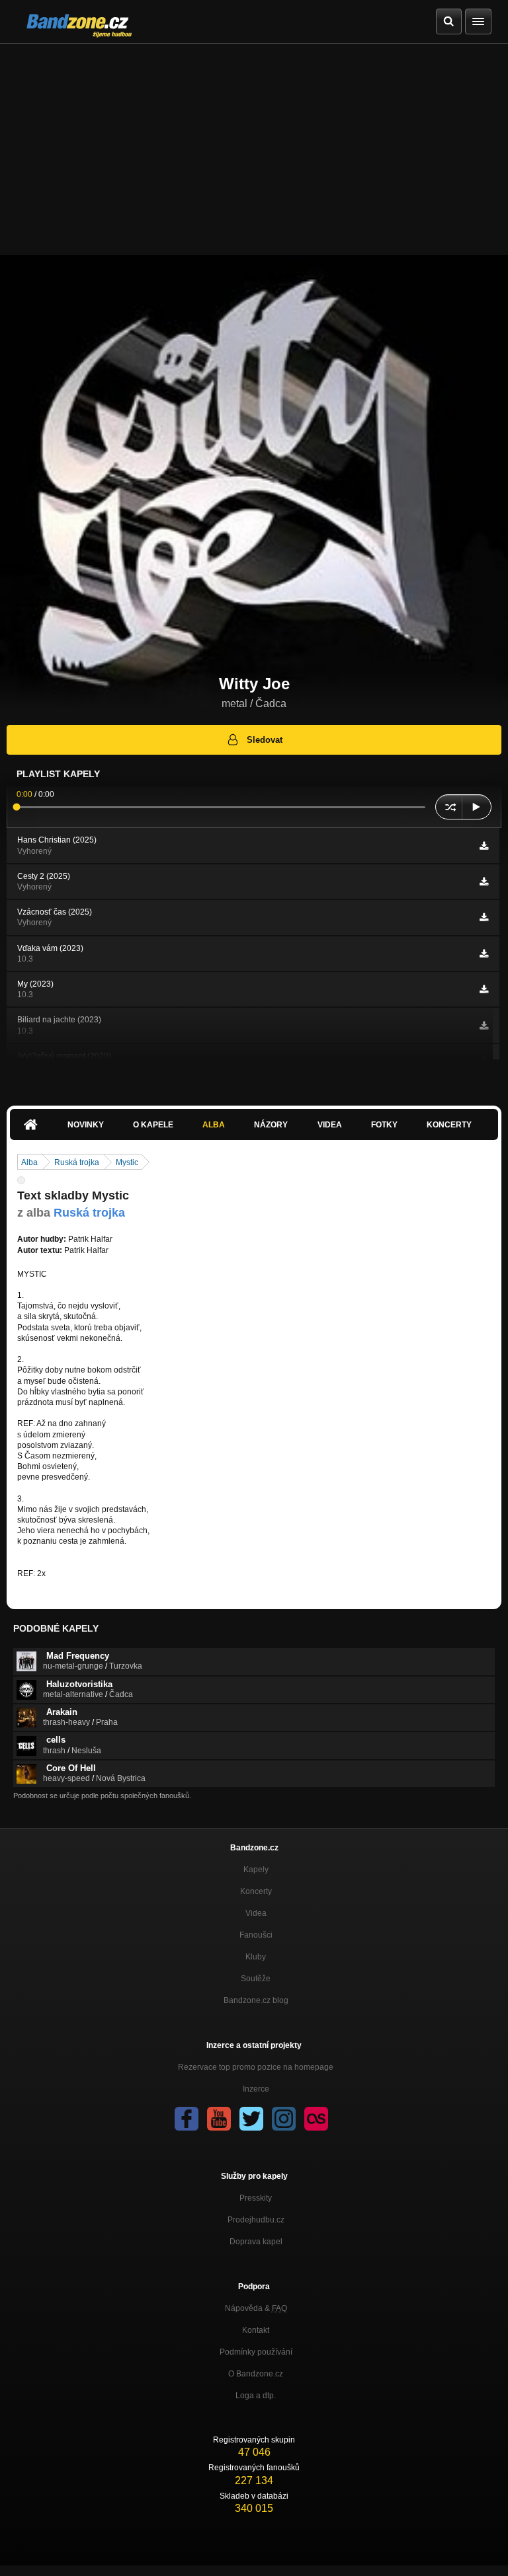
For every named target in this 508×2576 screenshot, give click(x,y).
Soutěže (256, 1979)
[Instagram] (284, 2119)
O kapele (153, 1125)
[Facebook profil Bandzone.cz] (187, 2119)
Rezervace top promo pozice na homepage (256, 2067)
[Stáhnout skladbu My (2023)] (484, 989)
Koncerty (449, 1125)
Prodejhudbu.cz (256, 2220)
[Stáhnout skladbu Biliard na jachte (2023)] (484, 1026)
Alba (214, 1125)
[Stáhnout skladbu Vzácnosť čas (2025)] (484, 917)
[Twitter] (251, 2119)
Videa (330, 1125)
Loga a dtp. (256, 2396)
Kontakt (256, 2330)
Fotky (384, 1125)
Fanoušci (256, 1935)
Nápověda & (256, 2308)
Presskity (256, 2198)
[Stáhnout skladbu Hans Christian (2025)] (484, 846)
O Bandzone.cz (256, 2374)
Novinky (86, 1125)
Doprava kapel (256, 2242)
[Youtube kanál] (219, 2119)
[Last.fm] (316, 2119)
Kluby (256, 1957)
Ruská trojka (77, 1162)
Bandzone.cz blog (256, 2000)
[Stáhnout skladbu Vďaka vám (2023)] (484, 954)
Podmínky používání (256, 2352)
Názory (271, 1125)
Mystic (127, 1162)
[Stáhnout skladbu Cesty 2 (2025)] (484, 882)
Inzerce (256, 2089)
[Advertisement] (254, 143)
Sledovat (265, 740)
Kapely (256, 1870)
